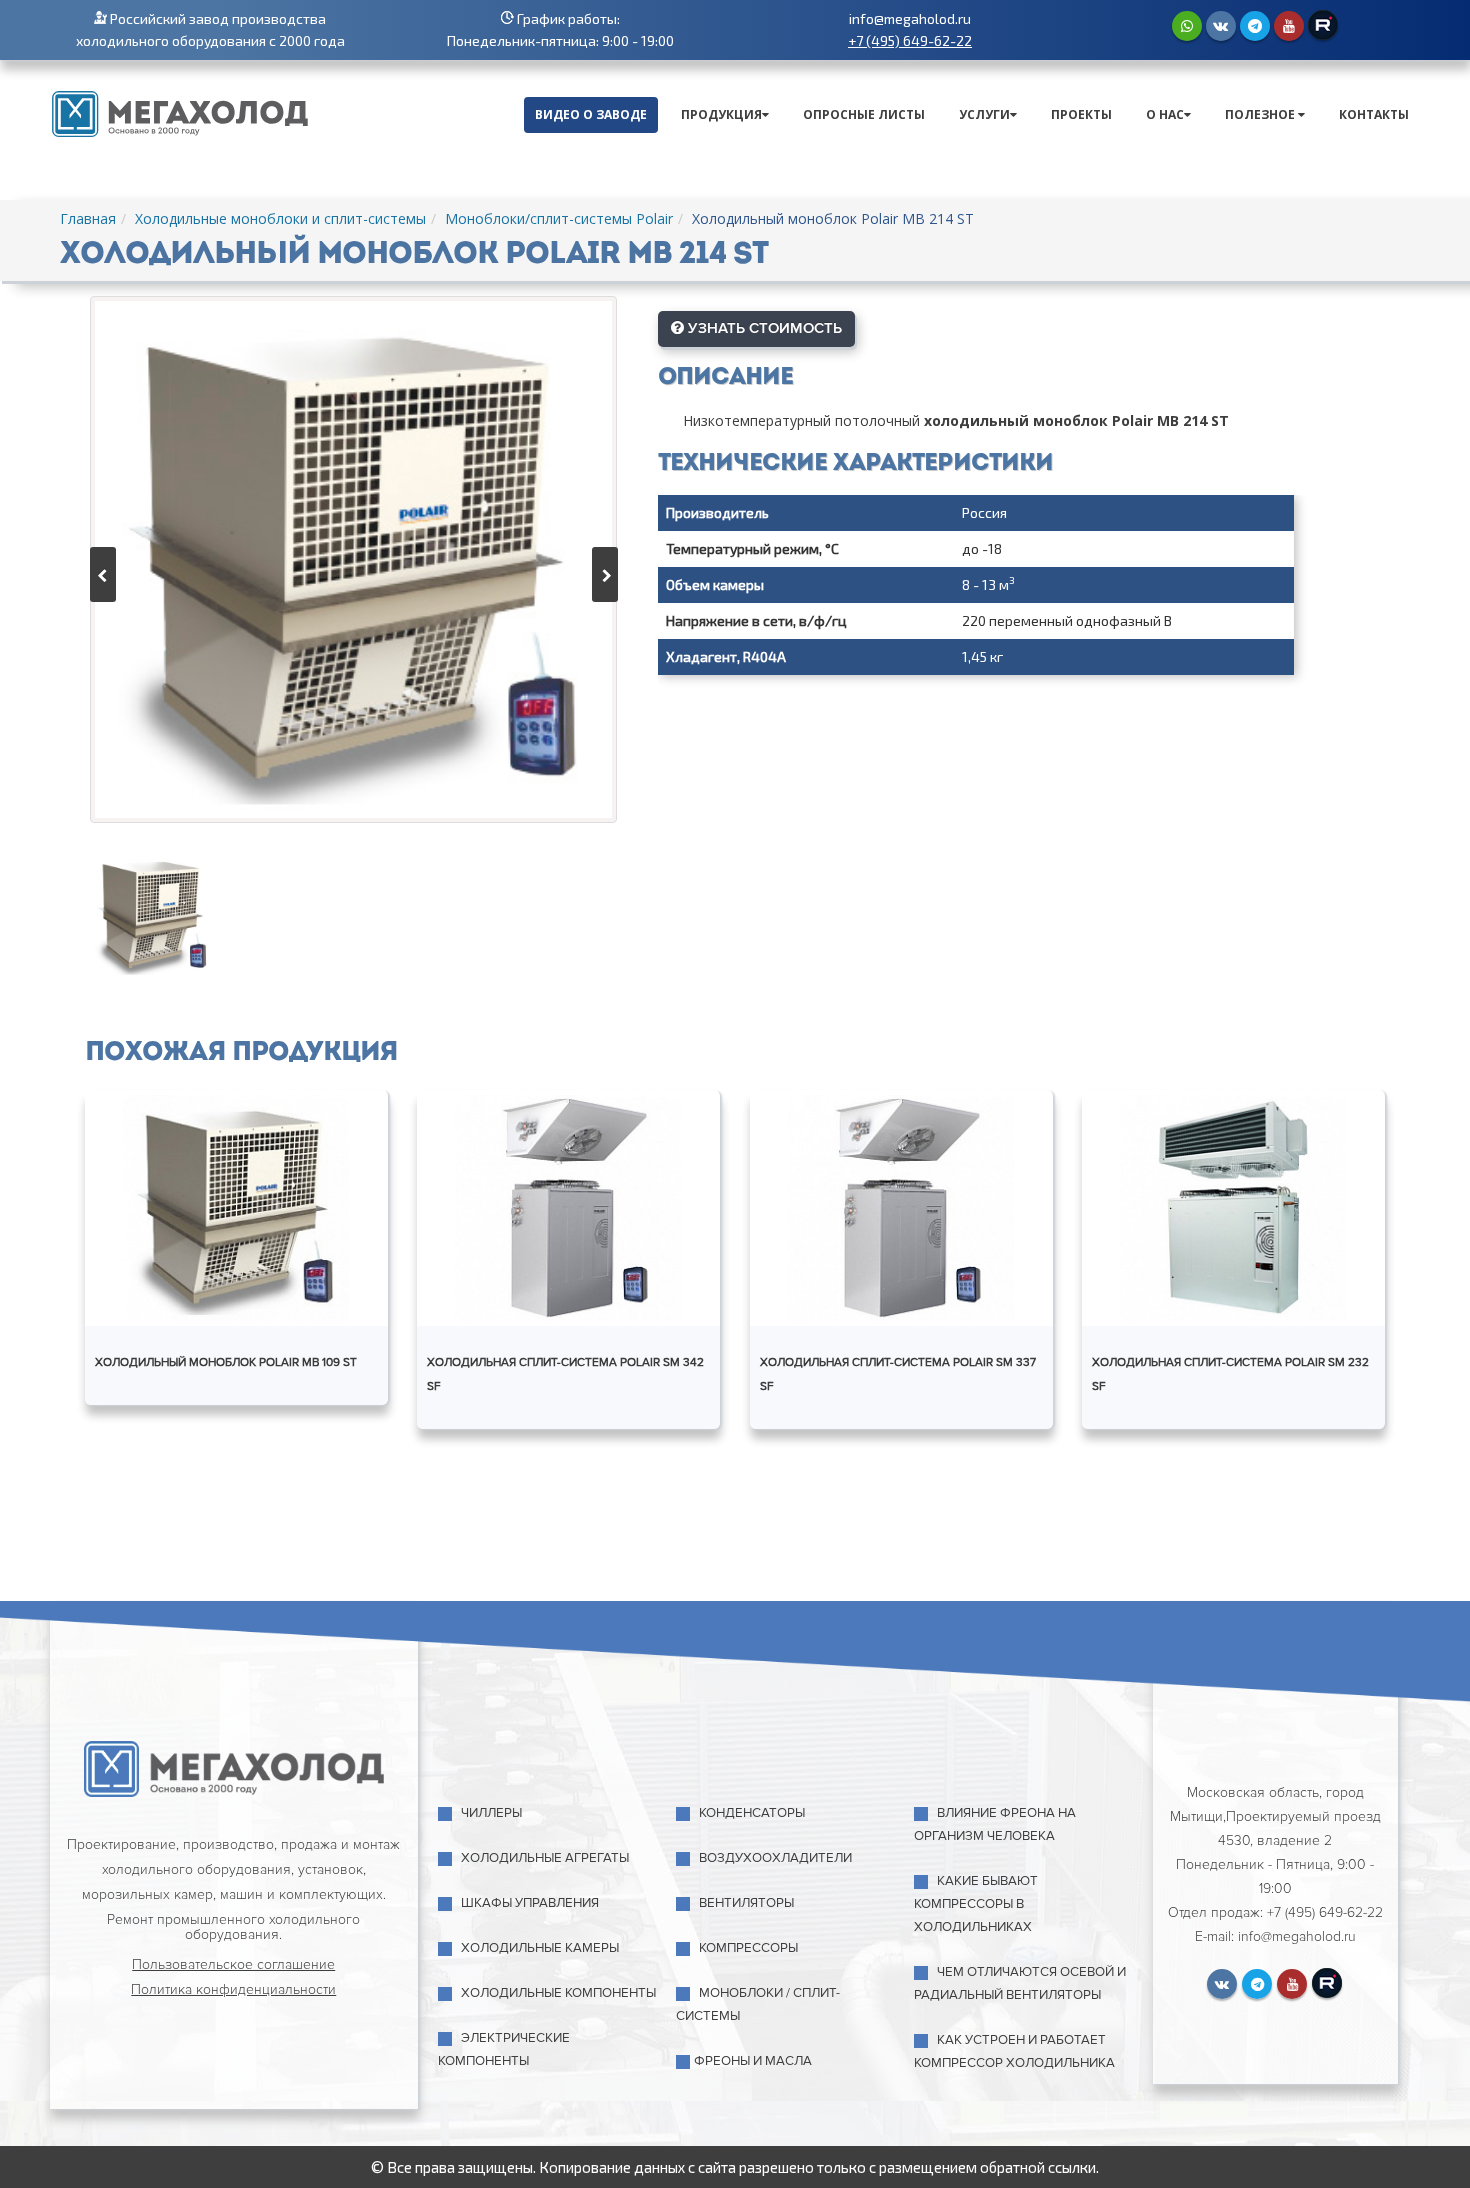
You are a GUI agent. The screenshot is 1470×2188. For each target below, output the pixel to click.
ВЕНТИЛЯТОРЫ (746, 1903)
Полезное (1261, 114)
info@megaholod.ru (910, 18)
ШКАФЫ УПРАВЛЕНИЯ (530, 1903)
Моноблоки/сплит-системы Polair (559, 218)
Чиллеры (491, 1813)
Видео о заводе (591, 114)
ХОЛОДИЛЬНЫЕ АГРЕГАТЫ (545, 1858)
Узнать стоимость (763, 328)
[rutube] (1323, 25)
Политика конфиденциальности (233, 1989)
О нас (1165, 114)
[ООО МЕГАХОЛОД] (180, 112)
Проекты (1081, 114)
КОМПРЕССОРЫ (748, 1948)
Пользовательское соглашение (233, 1964)
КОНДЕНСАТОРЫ (752, 1813)
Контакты (1374, 114)
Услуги (984, 114)
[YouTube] (1289, 26)
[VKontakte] (1221, 26)
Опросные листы (864, 114)
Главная (88, 218)
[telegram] (1255, 26)
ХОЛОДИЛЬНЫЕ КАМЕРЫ (540, 1948)
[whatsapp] (1187, 26)
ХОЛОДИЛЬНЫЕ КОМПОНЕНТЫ (558, 1993)
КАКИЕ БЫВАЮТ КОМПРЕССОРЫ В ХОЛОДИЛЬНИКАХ (976, 1904)
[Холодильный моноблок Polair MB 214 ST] (353, 559)
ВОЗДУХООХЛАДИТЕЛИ (775, 1858)
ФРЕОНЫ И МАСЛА (753, 2061)
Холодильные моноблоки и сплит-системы (280, 218)
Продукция (721, 114)
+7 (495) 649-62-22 (910, 40)
